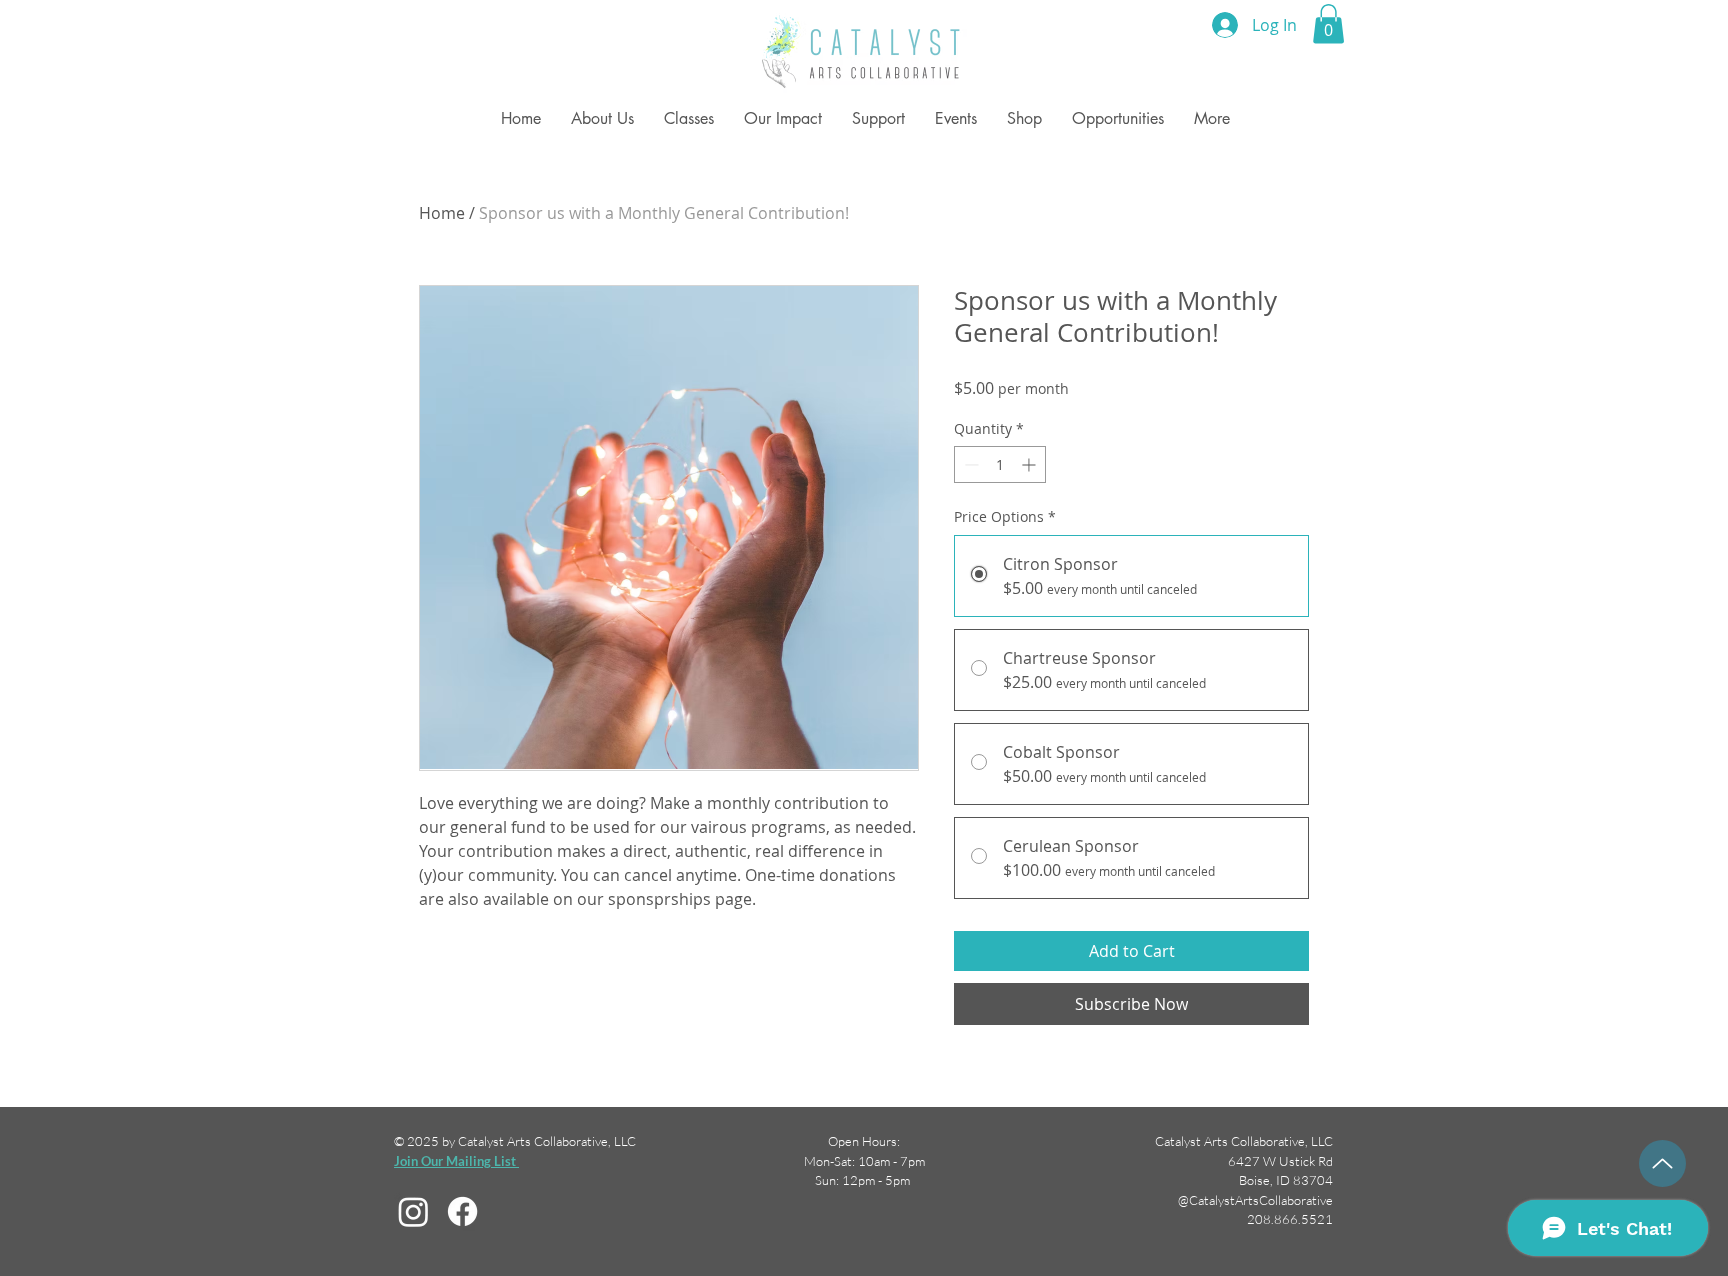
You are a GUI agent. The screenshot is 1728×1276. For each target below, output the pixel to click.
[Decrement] (969, 464)
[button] (1328, 23)
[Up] (1662, 1163)
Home (442, 213)
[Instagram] (413, 1211)
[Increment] (1030, 464)
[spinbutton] (1000, 464)
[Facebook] (462, 1211)
